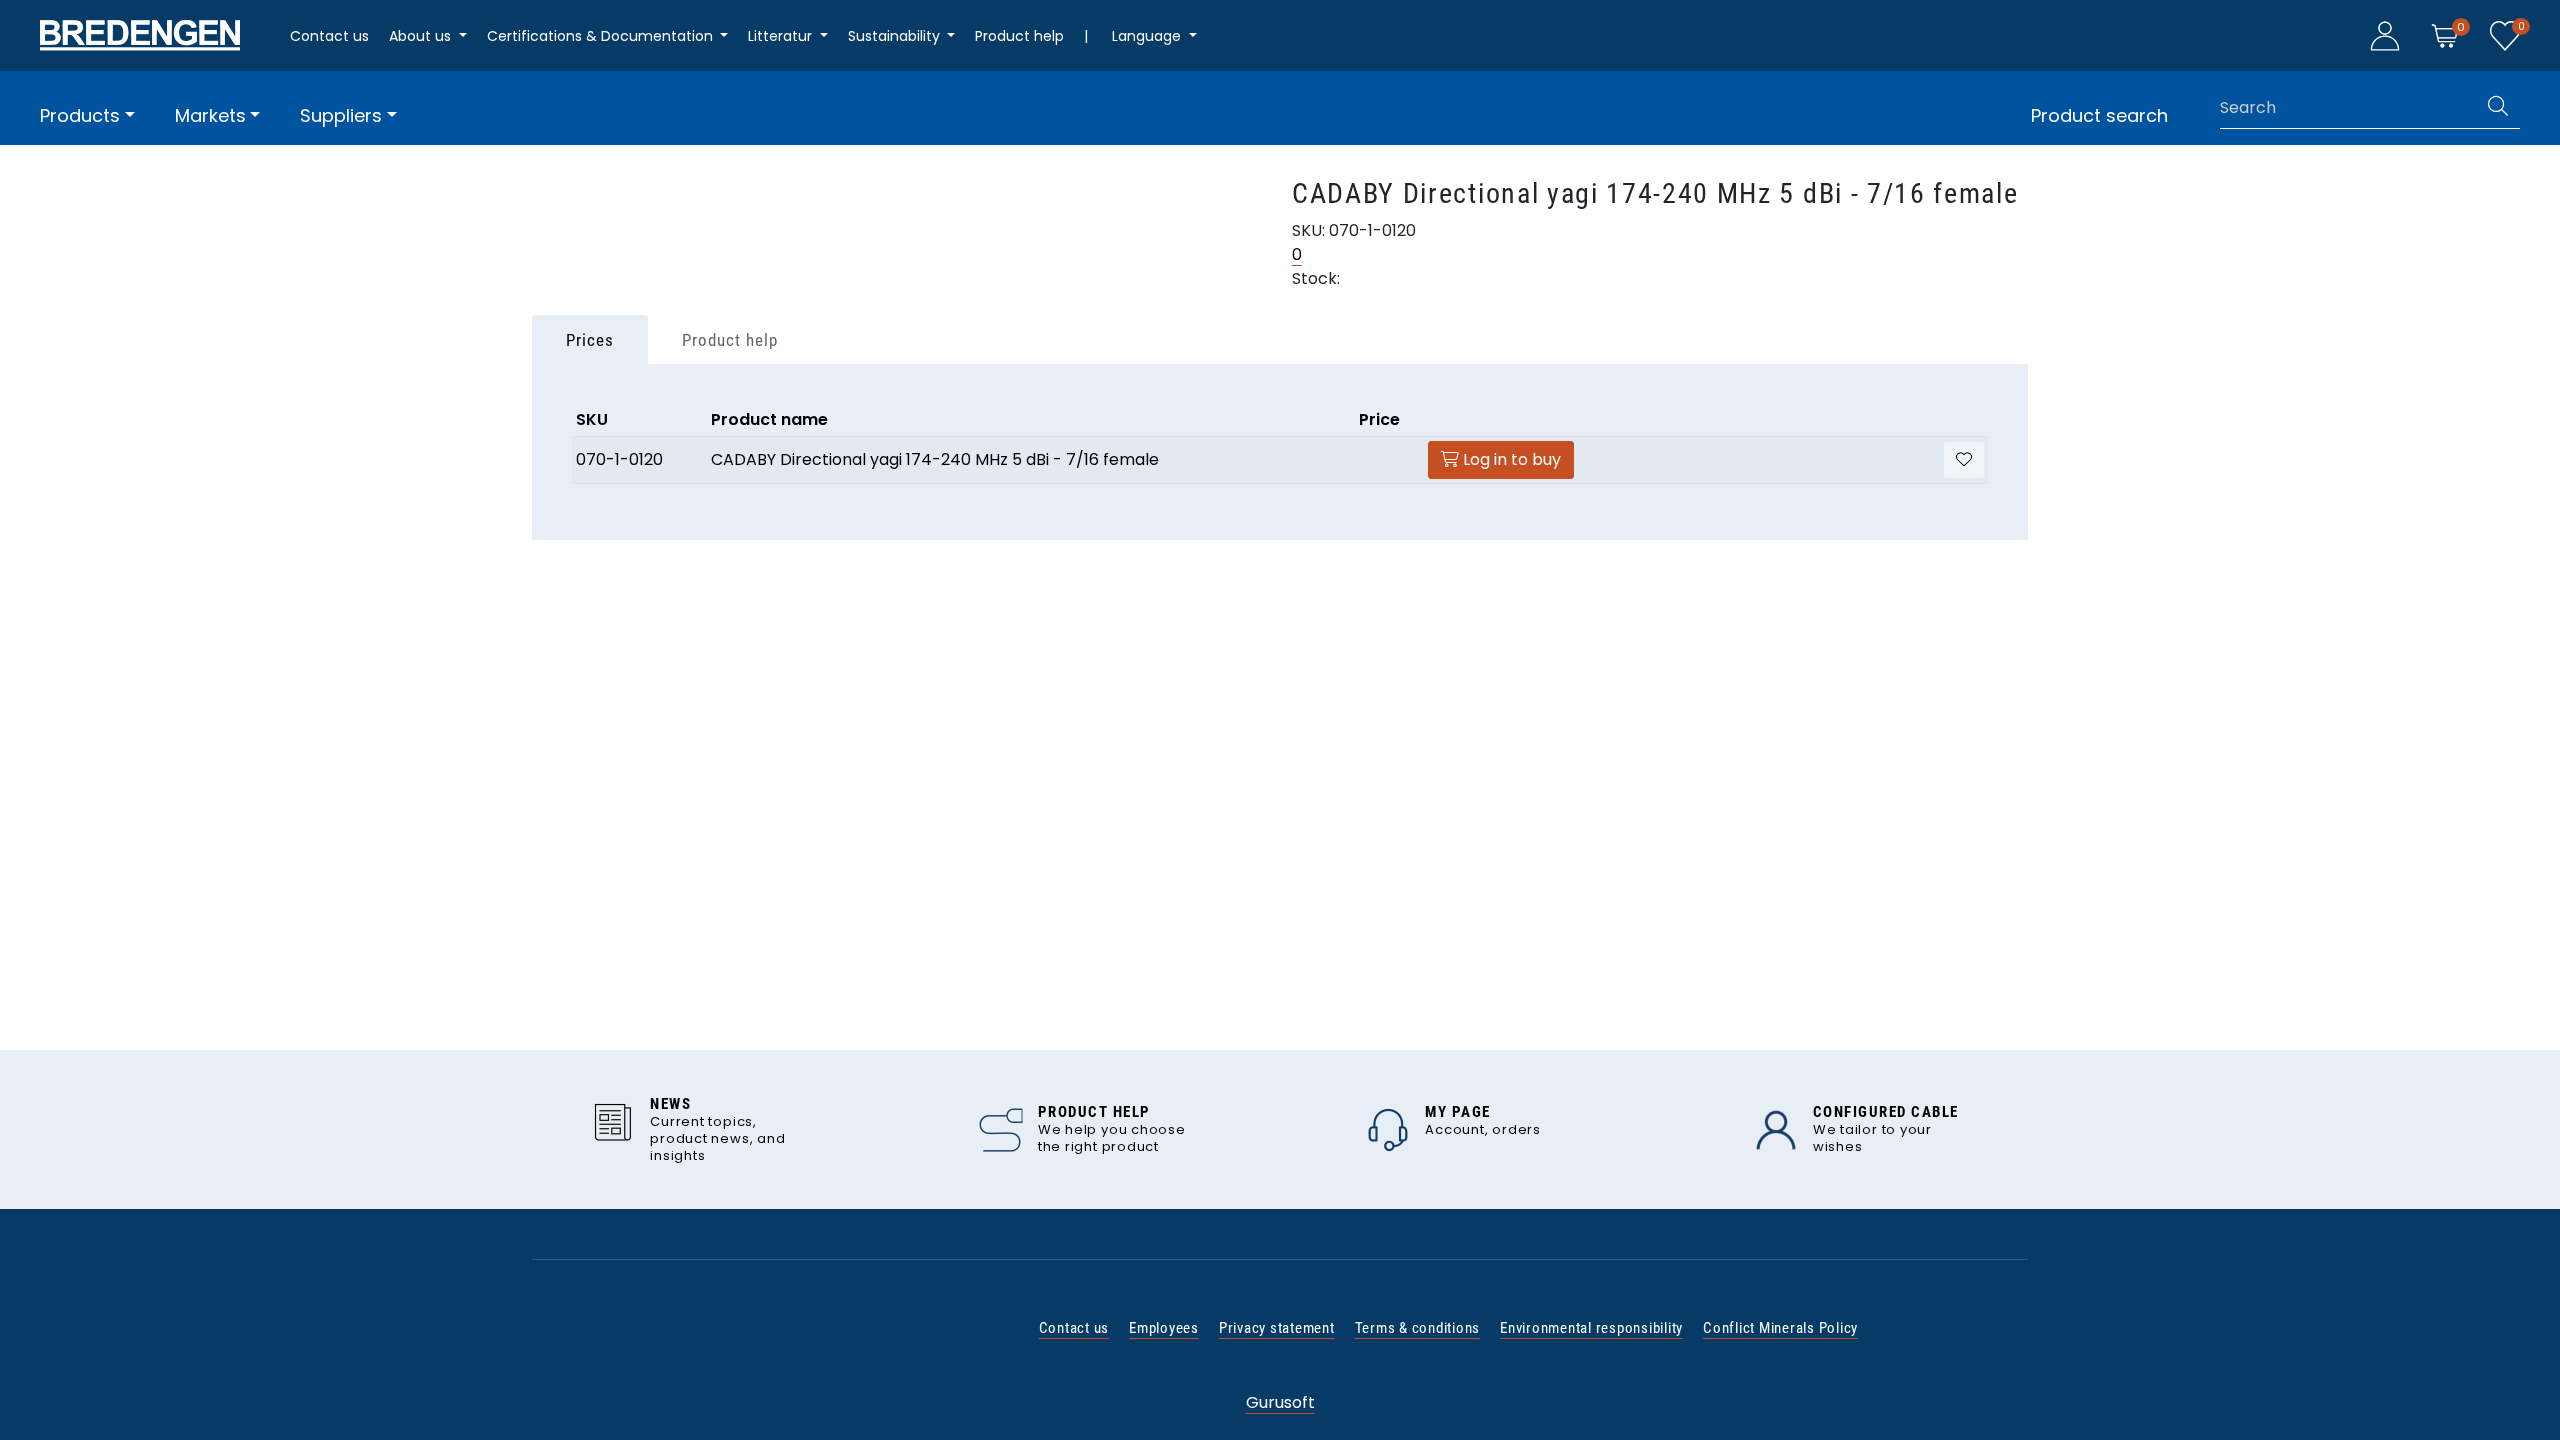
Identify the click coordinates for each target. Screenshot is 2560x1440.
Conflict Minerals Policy (1780, 1328)
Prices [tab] (590, 340)
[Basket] (2445, 34)
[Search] (2498, 108)
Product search (2099, 115)
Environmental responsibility (1591, 1328)
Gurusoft (1280, 1402)
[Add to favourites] (1964, 460)
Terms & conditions (1418, 1328)
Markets (210, 115)
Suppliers (341, 115)
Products (80, 115)
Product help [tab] (730, 340)
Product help (1019, 36)
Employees (1164, 1328)
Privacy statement (1277, 1328)
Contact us (329, 36)
